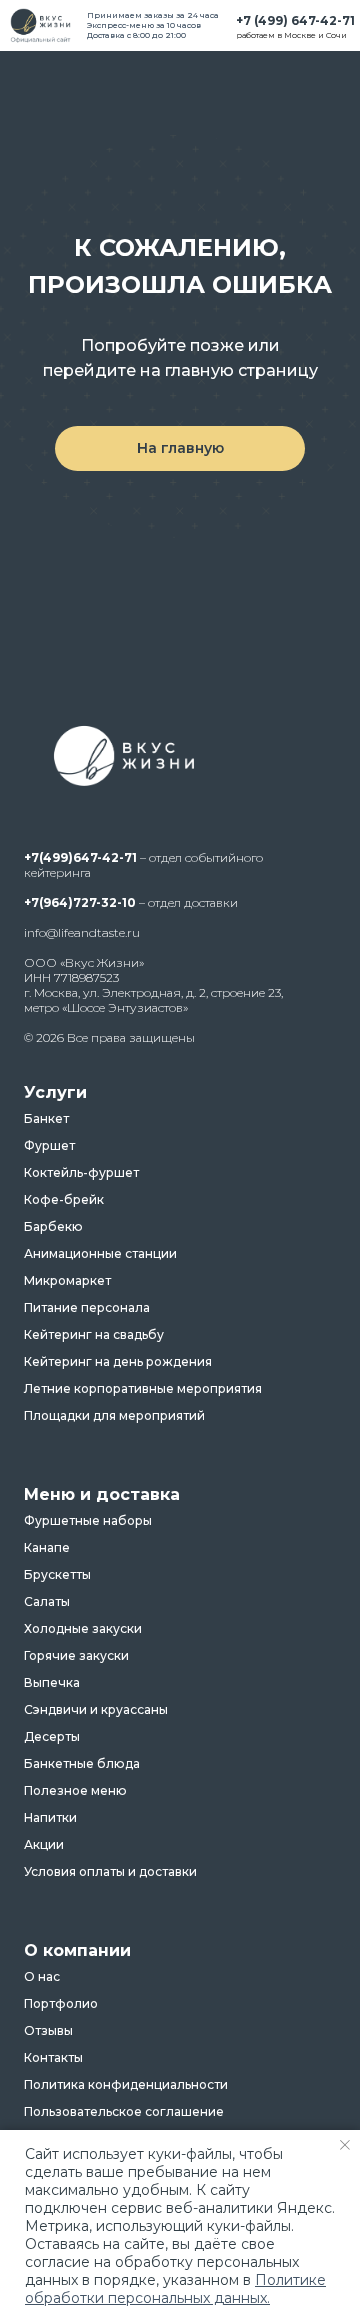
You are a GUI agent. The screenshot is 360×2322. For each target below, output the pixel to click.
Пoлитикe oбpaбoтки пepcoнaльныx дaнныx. (175, 2289)
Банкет (46, 1119)
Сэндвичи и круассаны (96, 1710)
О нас (42, 1977)
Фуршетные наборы (88, 1521)
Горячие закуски (76, 1656)
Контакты (53, 2058)
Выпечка (52, 1683)
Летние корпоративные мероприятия (143, 1389)
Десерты (52, 1737)
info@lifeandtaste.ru (82, 932)
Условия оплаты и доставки (110, 1872)
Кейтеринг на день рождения (118, 1362)
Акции (44, 1845)
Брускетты (57, 1575)
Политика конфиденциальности (126, 2085)
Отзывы (48, 2031)
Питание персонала (87, 1308)
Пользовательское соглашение (124, 2112)
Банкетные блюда (82, 1764)
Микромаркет (67, 1281)
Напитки (50, 1818)
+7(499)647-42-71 (80, 857)
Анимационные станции (100, 1254)
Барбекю (53, 1227)
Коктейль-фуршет (81, 1173)
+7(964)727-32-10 (80, 902)
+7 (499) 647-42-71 (295, 20)
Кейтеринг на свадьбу (94, 1335)
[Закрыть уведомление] (345, 2145)
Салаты (47, 1602)
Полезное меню (75, 1791)
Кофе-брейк (64, 1200)
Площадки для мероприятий (114, 1416)
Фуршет (49, 1146)
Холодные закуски (83, 1629)
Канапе (47, 1548)
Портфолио (61, 2004)
